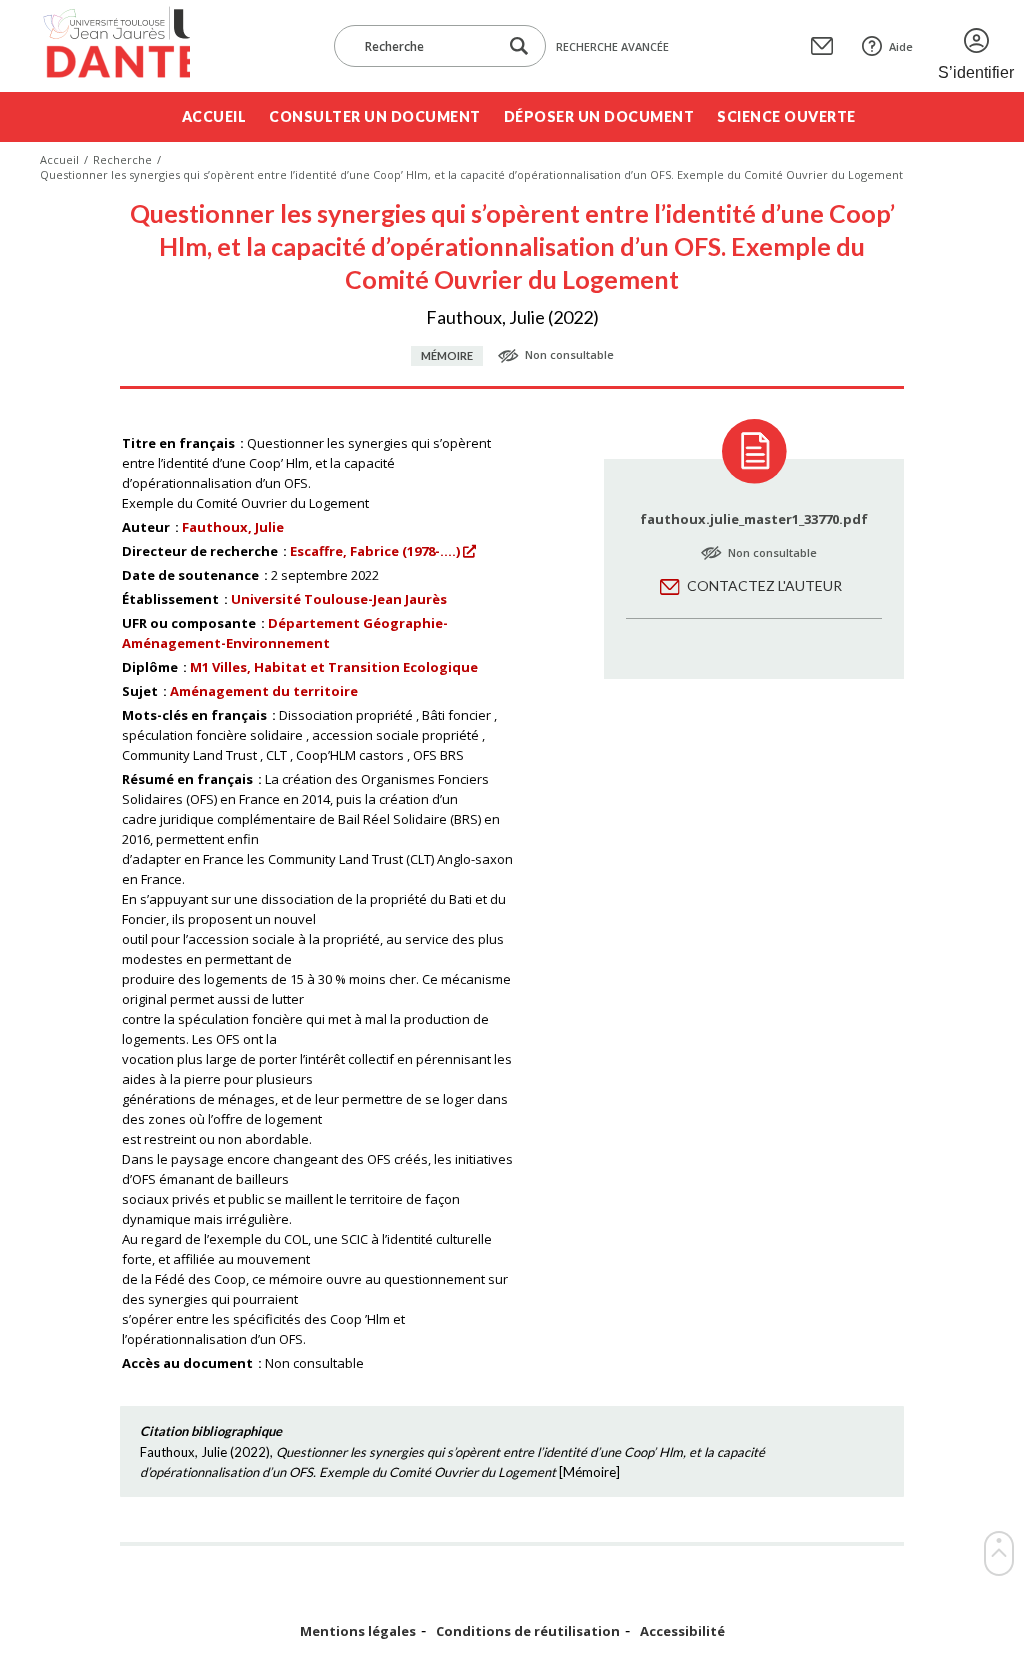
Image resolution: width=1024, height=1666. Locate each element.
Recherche (122, 159)
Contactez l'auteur (764, 585)
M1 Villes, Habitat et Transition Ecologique (334, 667)
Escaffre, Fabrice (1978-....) (375, 551)
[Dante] (115, 46)
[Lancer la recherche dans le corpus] (519, 46)
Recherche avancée (612, 46)
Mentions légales (358, 1631)
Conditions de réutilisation (528, 1631)
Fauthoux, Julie (233, 527)
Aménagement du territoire (264, 691)
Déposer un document (599, 116)
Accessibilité (682, 1631)
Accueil (214, 116)
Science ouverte (786, 116)
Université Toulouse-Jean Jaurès (339, 599)
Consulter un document (375, 116)
